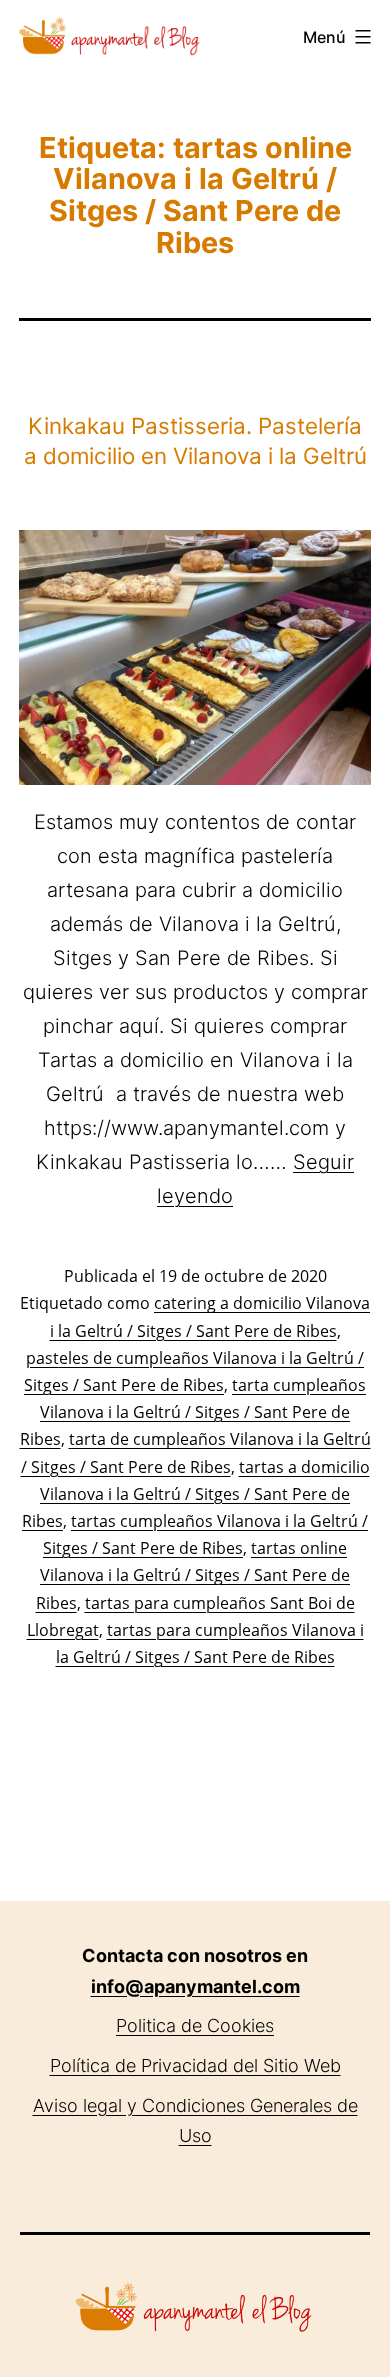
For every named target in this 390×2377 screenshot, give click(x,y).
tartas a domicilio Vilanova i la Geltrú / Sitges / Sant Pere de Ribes (196, 1494)
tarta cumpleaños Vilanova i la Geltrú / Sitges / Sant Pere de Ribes (193, 1412)
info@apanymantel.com (195, 1986)
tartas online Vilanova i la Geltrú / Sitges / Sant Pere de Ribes (193, 1575)
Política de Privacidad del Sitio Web (195, 2065)
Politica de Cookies (195, 2025)
